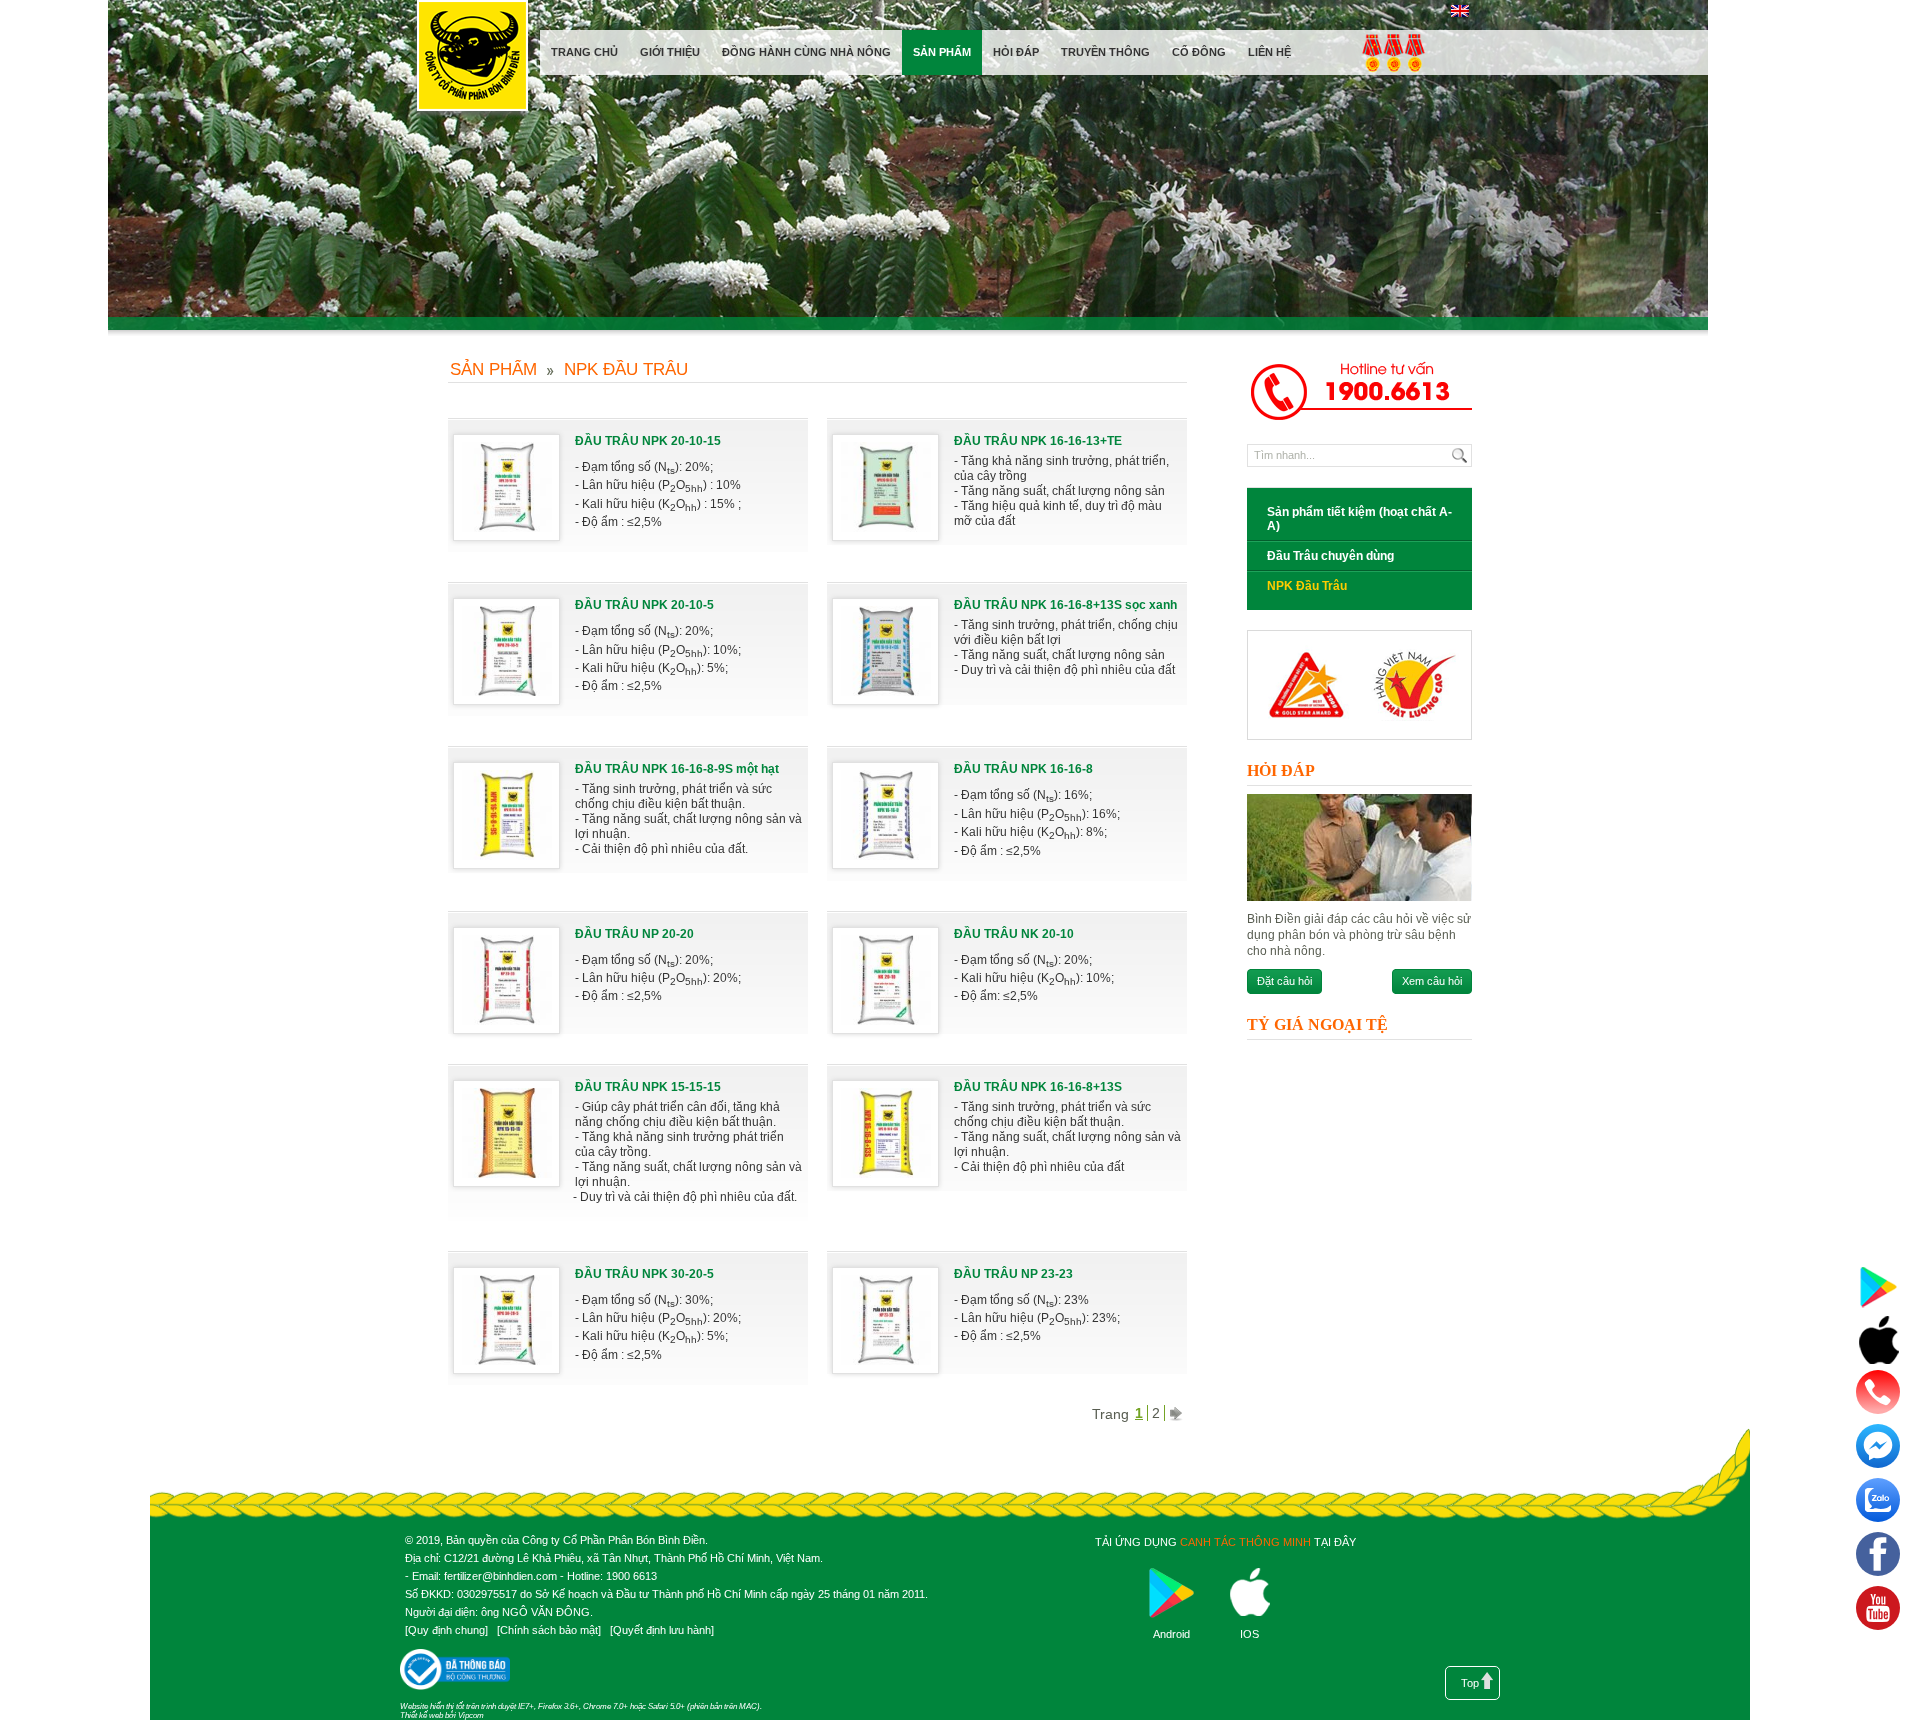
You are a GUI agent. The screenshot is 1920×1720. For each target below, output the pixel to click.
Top (1470, 1683)
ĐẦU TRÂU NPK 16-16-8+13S (1038, 1087)
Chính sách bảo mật (549, 1630)
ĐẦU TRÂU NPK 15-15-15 (648, 1087)
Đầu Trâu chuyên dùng (1330, 556)
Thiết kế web (421, 1715)
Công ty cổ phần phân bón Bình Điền (472, 59)
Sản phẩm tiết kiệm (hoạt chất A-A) (1359, 519)
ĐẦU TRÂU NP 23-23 (1013, 1274)
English (1459, 11)
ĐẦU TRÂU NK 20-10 (1014, 934)
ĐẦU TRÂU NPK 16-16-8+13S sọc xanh (1065, 605)
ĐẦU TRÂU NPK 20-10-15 (648, 441)
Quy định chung (446, 1630)
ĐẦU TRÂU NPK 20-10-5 (644, 605)
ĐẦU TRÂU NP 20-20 (634, 934)
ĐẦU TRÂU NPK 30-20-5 (644, 1274)
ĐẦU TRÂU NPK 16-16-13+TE (1038, 441)
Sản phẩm (493, 369)
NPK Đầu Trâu (626, 369)
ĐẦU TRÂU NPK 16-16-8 (1023, 769)
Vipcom (471, 1715)
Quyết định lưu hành (662, 1630)
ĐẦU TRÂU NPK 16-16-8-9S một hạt (677, 769)
